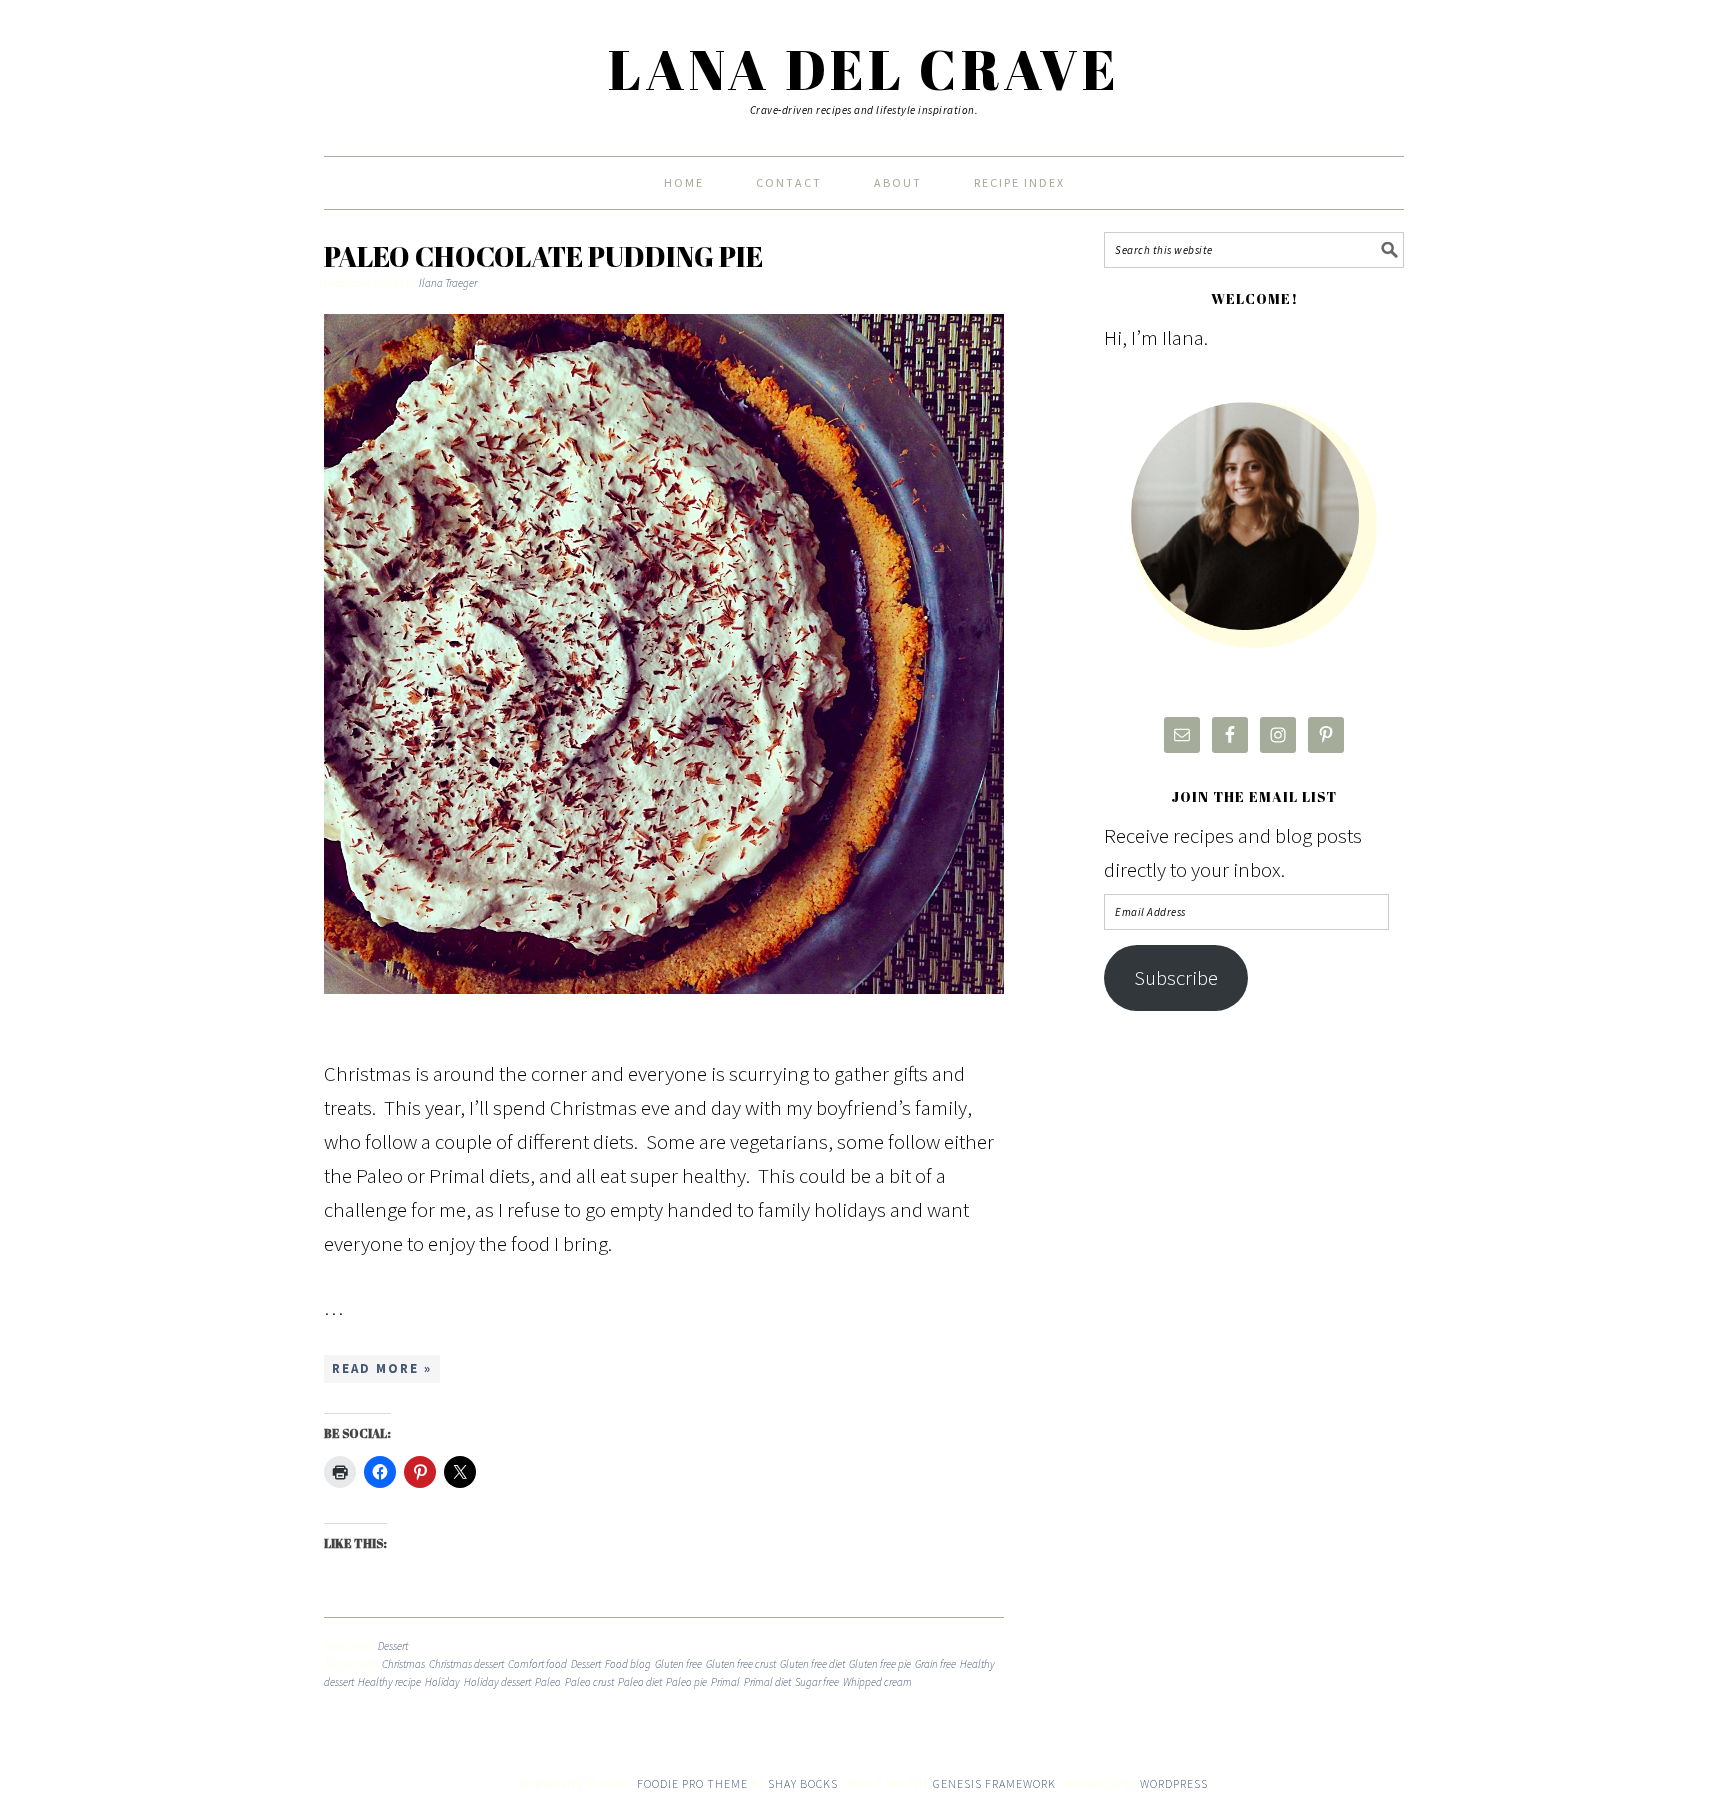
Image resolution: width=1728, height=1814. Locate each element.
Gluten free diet (812, 1664)
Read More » (382, 1368)
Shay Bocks (803, 1783)
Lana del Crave (864, 69)
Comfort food (537, 1664)
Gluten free (678, 1664)
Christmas (403, 1664)
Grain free (935, 1664)
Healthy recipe (389, 1682)
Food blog (628, 1664)
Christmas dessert (466, 1664)
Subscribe (1176, 977)
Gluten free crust (741, 1664)
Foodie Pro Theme (692, 1783)
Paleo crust (589, 1682)
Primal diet (767, 1682)
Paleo (548, 1682)
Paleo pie (686, 1682)
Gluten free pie (880, 1664)
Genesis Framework (994, 1783)
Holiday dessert (497, 1682)
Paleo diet (640, 1682)
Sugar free (817, 1682)
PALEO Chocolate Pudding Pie (543, 256)
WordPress (1174, 1783)
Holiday (442, 1682)
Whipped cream (877, 1682)
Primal (725, 1682)
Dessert (393, 1646)
